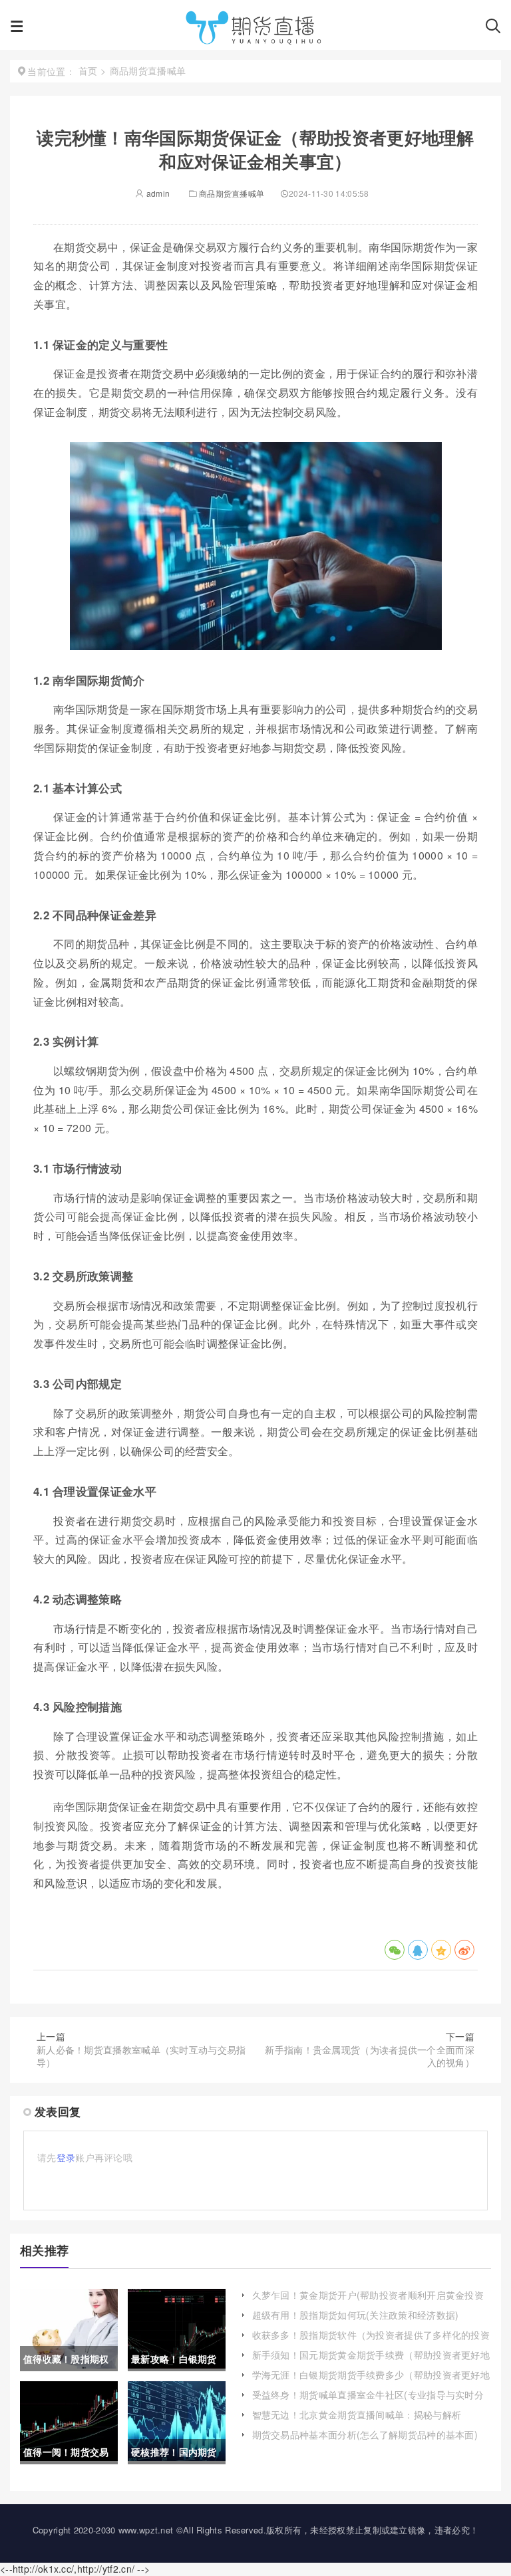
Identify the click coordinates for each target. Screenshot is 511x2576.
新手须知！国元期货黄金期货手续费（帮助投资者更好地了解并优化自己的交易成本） (371, 2361)
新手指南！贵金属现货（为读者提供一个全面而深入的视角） (370, 2056)
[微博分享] (464, 1950)
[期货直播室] (254, 30)
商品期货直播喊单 (232, 193)
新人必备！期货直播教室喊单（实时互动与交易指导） (141, 2056)
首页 (88, 70)
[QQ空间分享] (441, 1950)
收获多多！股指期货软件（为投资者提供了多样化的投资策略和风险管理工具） (371, 2341)
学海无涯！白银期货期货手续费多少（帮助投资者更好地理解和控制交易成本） (371, 2381)
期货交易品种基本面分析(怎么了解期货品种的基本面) (365, 2434)
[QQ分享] (418, 1950)
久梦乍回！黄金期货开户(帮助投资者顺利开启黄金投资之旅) (368, 2301)
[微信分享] (395, 1950)
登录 (66, 2157)
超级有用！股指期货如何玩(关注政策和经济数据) (356, 2315)
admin (157, 193)
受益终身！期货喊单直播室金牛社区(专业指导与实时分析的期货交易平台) (368, 2401)
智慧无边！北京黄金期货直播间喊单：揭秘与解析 (357, 2414)
